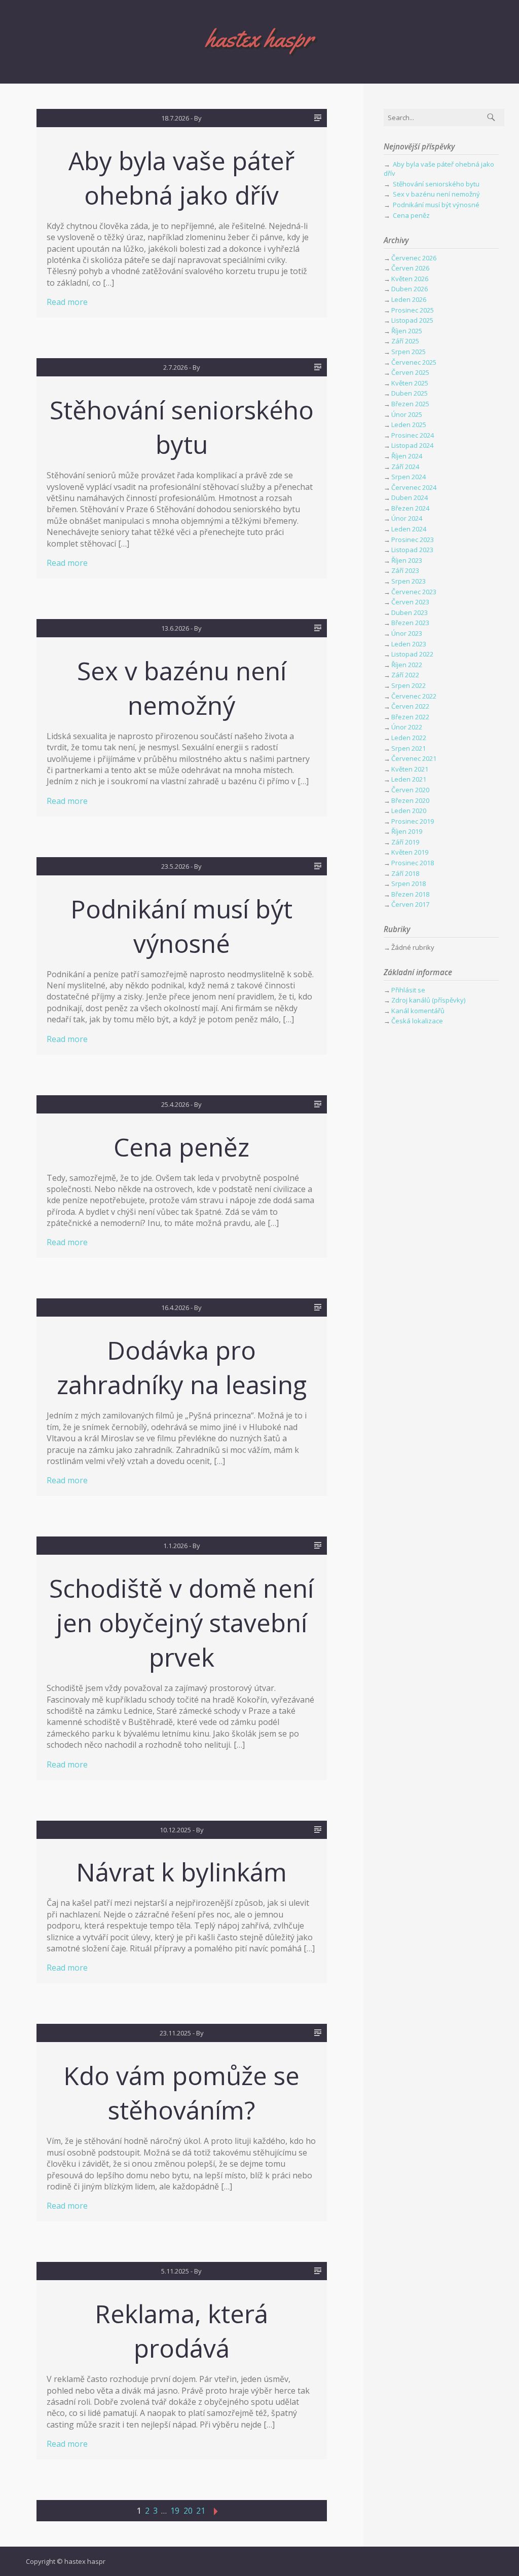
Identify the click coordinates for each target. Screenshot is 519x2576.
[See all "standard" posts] (318, 118)
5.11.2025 (175, 2271)
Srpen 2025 (409, 352)
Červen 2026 (410, 268)
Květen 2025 (410, 383)
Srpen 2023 (409, 581)
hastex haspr (259, 38)
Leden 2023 (409, 644)
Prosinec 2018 (413, 863)
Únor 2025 (407, 414)
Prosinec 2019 (413, 821)
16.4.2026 (175, 1308)
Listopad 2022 (412, 654)
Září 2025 (405, 341)
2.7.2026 (175, 367)
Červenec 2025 (414, 362)
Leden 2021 (409, 779)
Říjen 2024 (407, 456)
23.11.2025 (175, 2033)
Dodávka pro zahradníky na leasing (182, 1367)
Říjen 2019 (407, 831)
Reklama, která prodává (181, 2331)
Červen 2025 (410, 372)
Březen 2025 (410, 404)
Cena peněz (181, 1147)
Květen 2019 (410, 852)
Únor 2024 (407, 518)
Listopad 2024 (412, 445)
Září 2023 (405, 570)
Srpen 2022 (409, 685)
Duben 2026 (410, 289)
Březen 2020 (410, 800)
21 (201, 2511)
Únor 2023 (407, 633)
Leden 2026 (409, 299)
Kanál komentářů (418, 1011)
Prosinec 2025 (413, 310)
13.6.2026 (175, 628)
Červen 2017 (410, 904)
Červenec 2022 (414, 696)
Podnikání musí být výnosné (181, 926)
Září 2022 (405, 675)
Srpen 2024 (409, 477)
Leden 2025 (409, 425)
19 (175, 2511)
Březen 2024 (410, 508)
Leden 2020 (409, 811)
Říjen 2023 (407, 560)
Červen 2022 (410, 706)
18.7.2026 (175, 118)
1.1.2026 (175, 1546)
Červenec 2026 (414, 258)
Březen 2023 (410, 623)
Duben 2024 (410, 497)
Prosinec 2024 (413, 435)
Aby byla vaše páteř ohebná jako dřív (181, 178)
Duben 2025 (410, 393)
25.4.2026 (175, 1104)
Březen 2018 (410, 894)
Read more (67, 302)
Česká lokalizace (417, 1021)
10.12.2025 (175, 1830)
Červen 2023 (410, 602)
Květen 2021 (410, 769)
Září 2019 (405, 842)
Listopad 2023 (412, 550)
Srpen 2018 (409, 883)
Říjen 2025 (407, 331)
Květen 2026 (410, 279)
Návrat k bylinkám (181, 1872)
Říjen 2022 (407, 665)
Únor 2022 (407, 727)
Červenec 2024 (414, 487)
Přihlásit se (408, 990)
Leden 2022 (409, 738)
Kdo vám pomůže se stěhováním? (181, 2093)
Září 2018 (405, 873)
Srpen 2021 (409, 748)
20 (188, 2511)
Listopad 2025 (412, 320)
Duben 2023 (410, 612)
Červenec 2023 (414, 592)
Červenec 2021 (414, 758)
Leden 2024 (409, 529)
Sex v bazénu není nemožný (182, 688)
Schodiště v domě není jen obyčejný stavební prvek (181, 1623)
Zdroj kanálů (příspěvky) (428, 1000)
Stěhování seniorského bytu (182, 427)
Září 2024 (405, 467)
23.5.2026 (175, 866)
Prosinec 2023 (413, 540)
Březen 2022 (410, 717)
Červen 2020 (410, 790)
